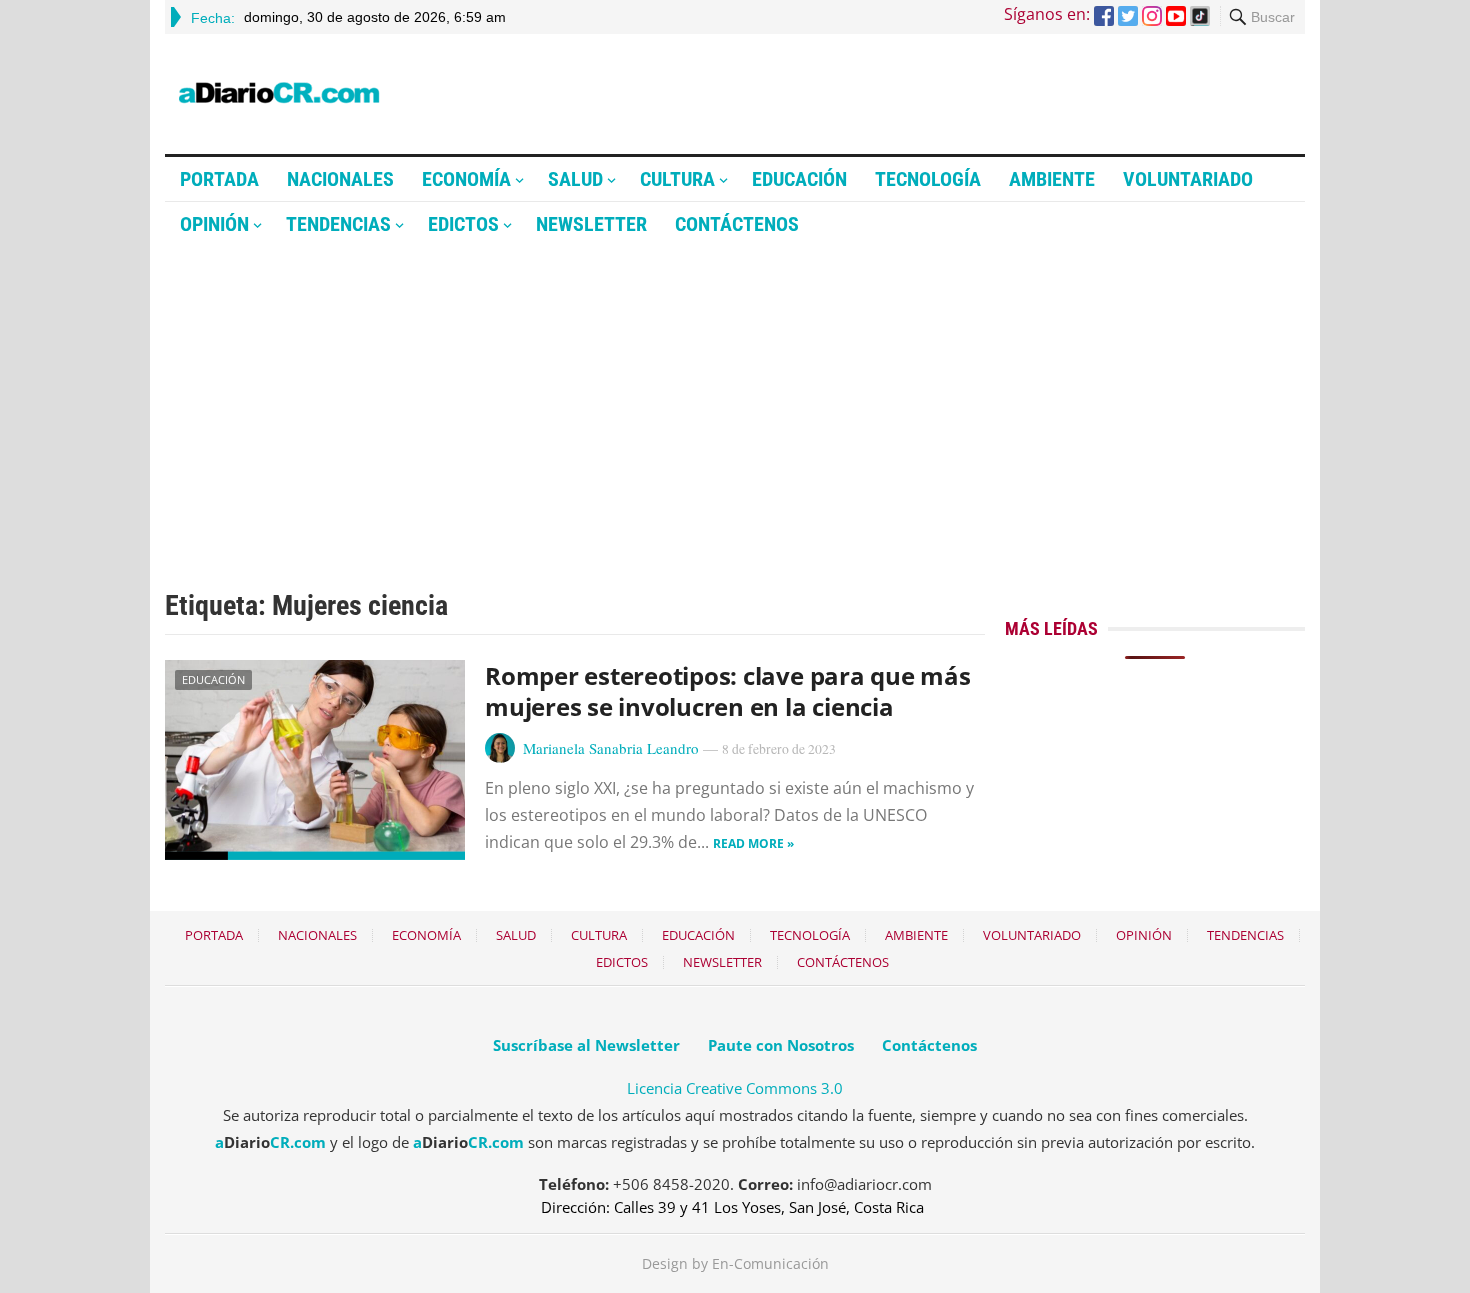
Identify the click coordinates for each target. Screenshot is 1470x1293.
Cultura (677, 179)
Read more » (753, 843)
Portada (219, 179)
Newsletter (591, 224)
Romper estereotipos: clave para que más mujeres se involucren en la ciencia (728, 691)
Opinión (214, 224)
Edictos (463, 224)
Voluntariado (1188, 179)
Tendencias (338, 224)
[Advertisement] (735, 397)
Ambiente (1052, 179)
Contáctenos (737, 224)
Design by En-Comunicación (735, 1263)
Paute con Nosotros (781, 1045)
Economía (466, 179)
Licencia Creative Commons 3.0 (735, 1088)
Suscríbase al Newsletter (586, 1045)
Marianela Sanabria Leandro (611, 748)
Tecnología (928, 179)
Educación (799, 179)
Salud (575, 179)
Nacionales (340, 179)
